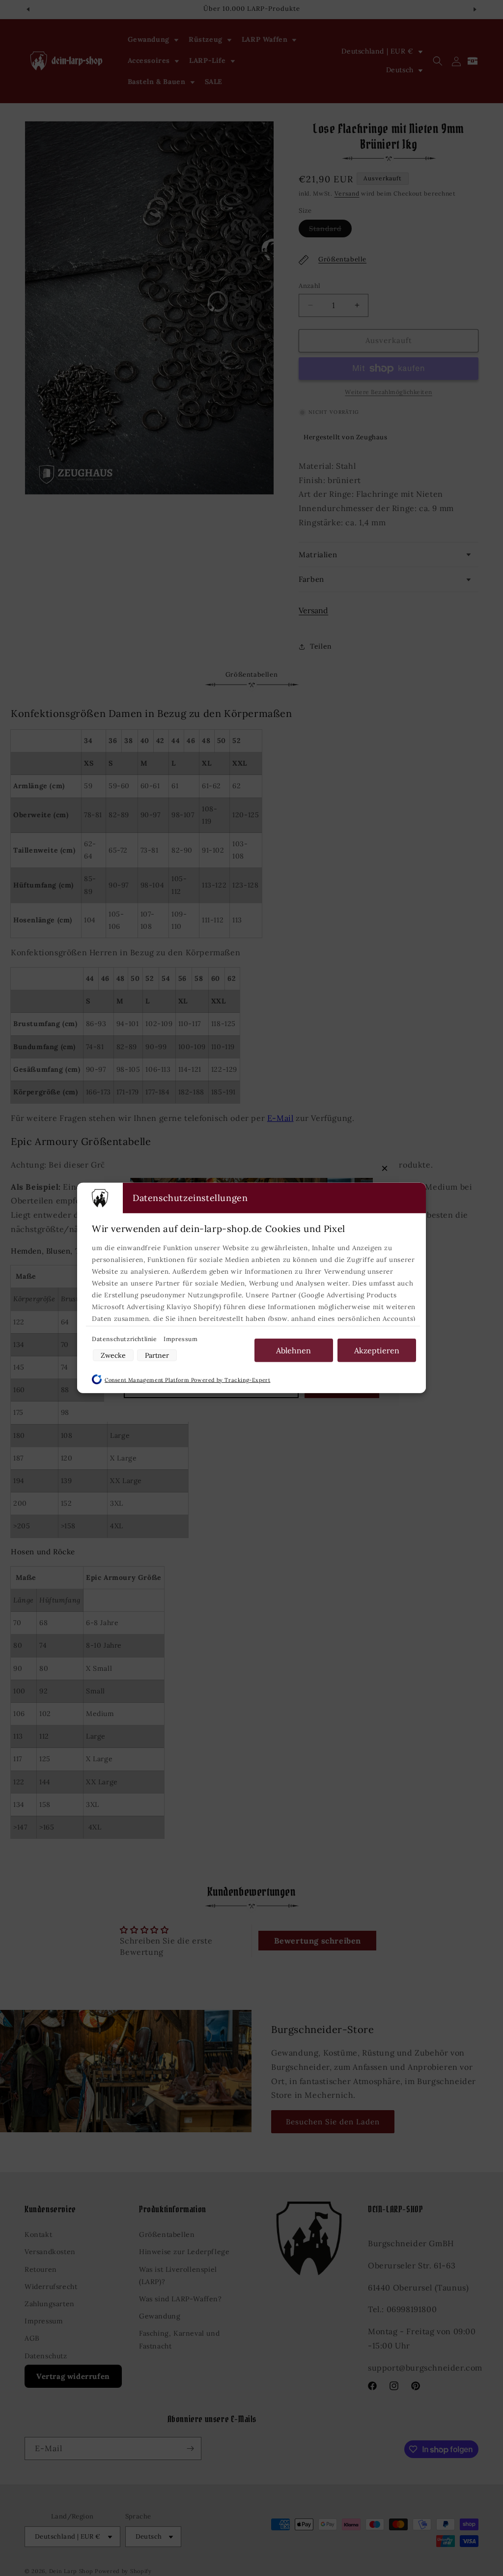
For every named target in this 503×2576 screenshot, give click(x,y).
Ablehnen (293, 1350)
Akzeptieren (377, 1350)
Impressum (181, 1339)
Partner (157, 1355)
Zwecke (113, 1355)
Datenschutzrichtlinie (125, 1339)
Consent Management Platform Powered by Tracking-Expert (187, 1380)
